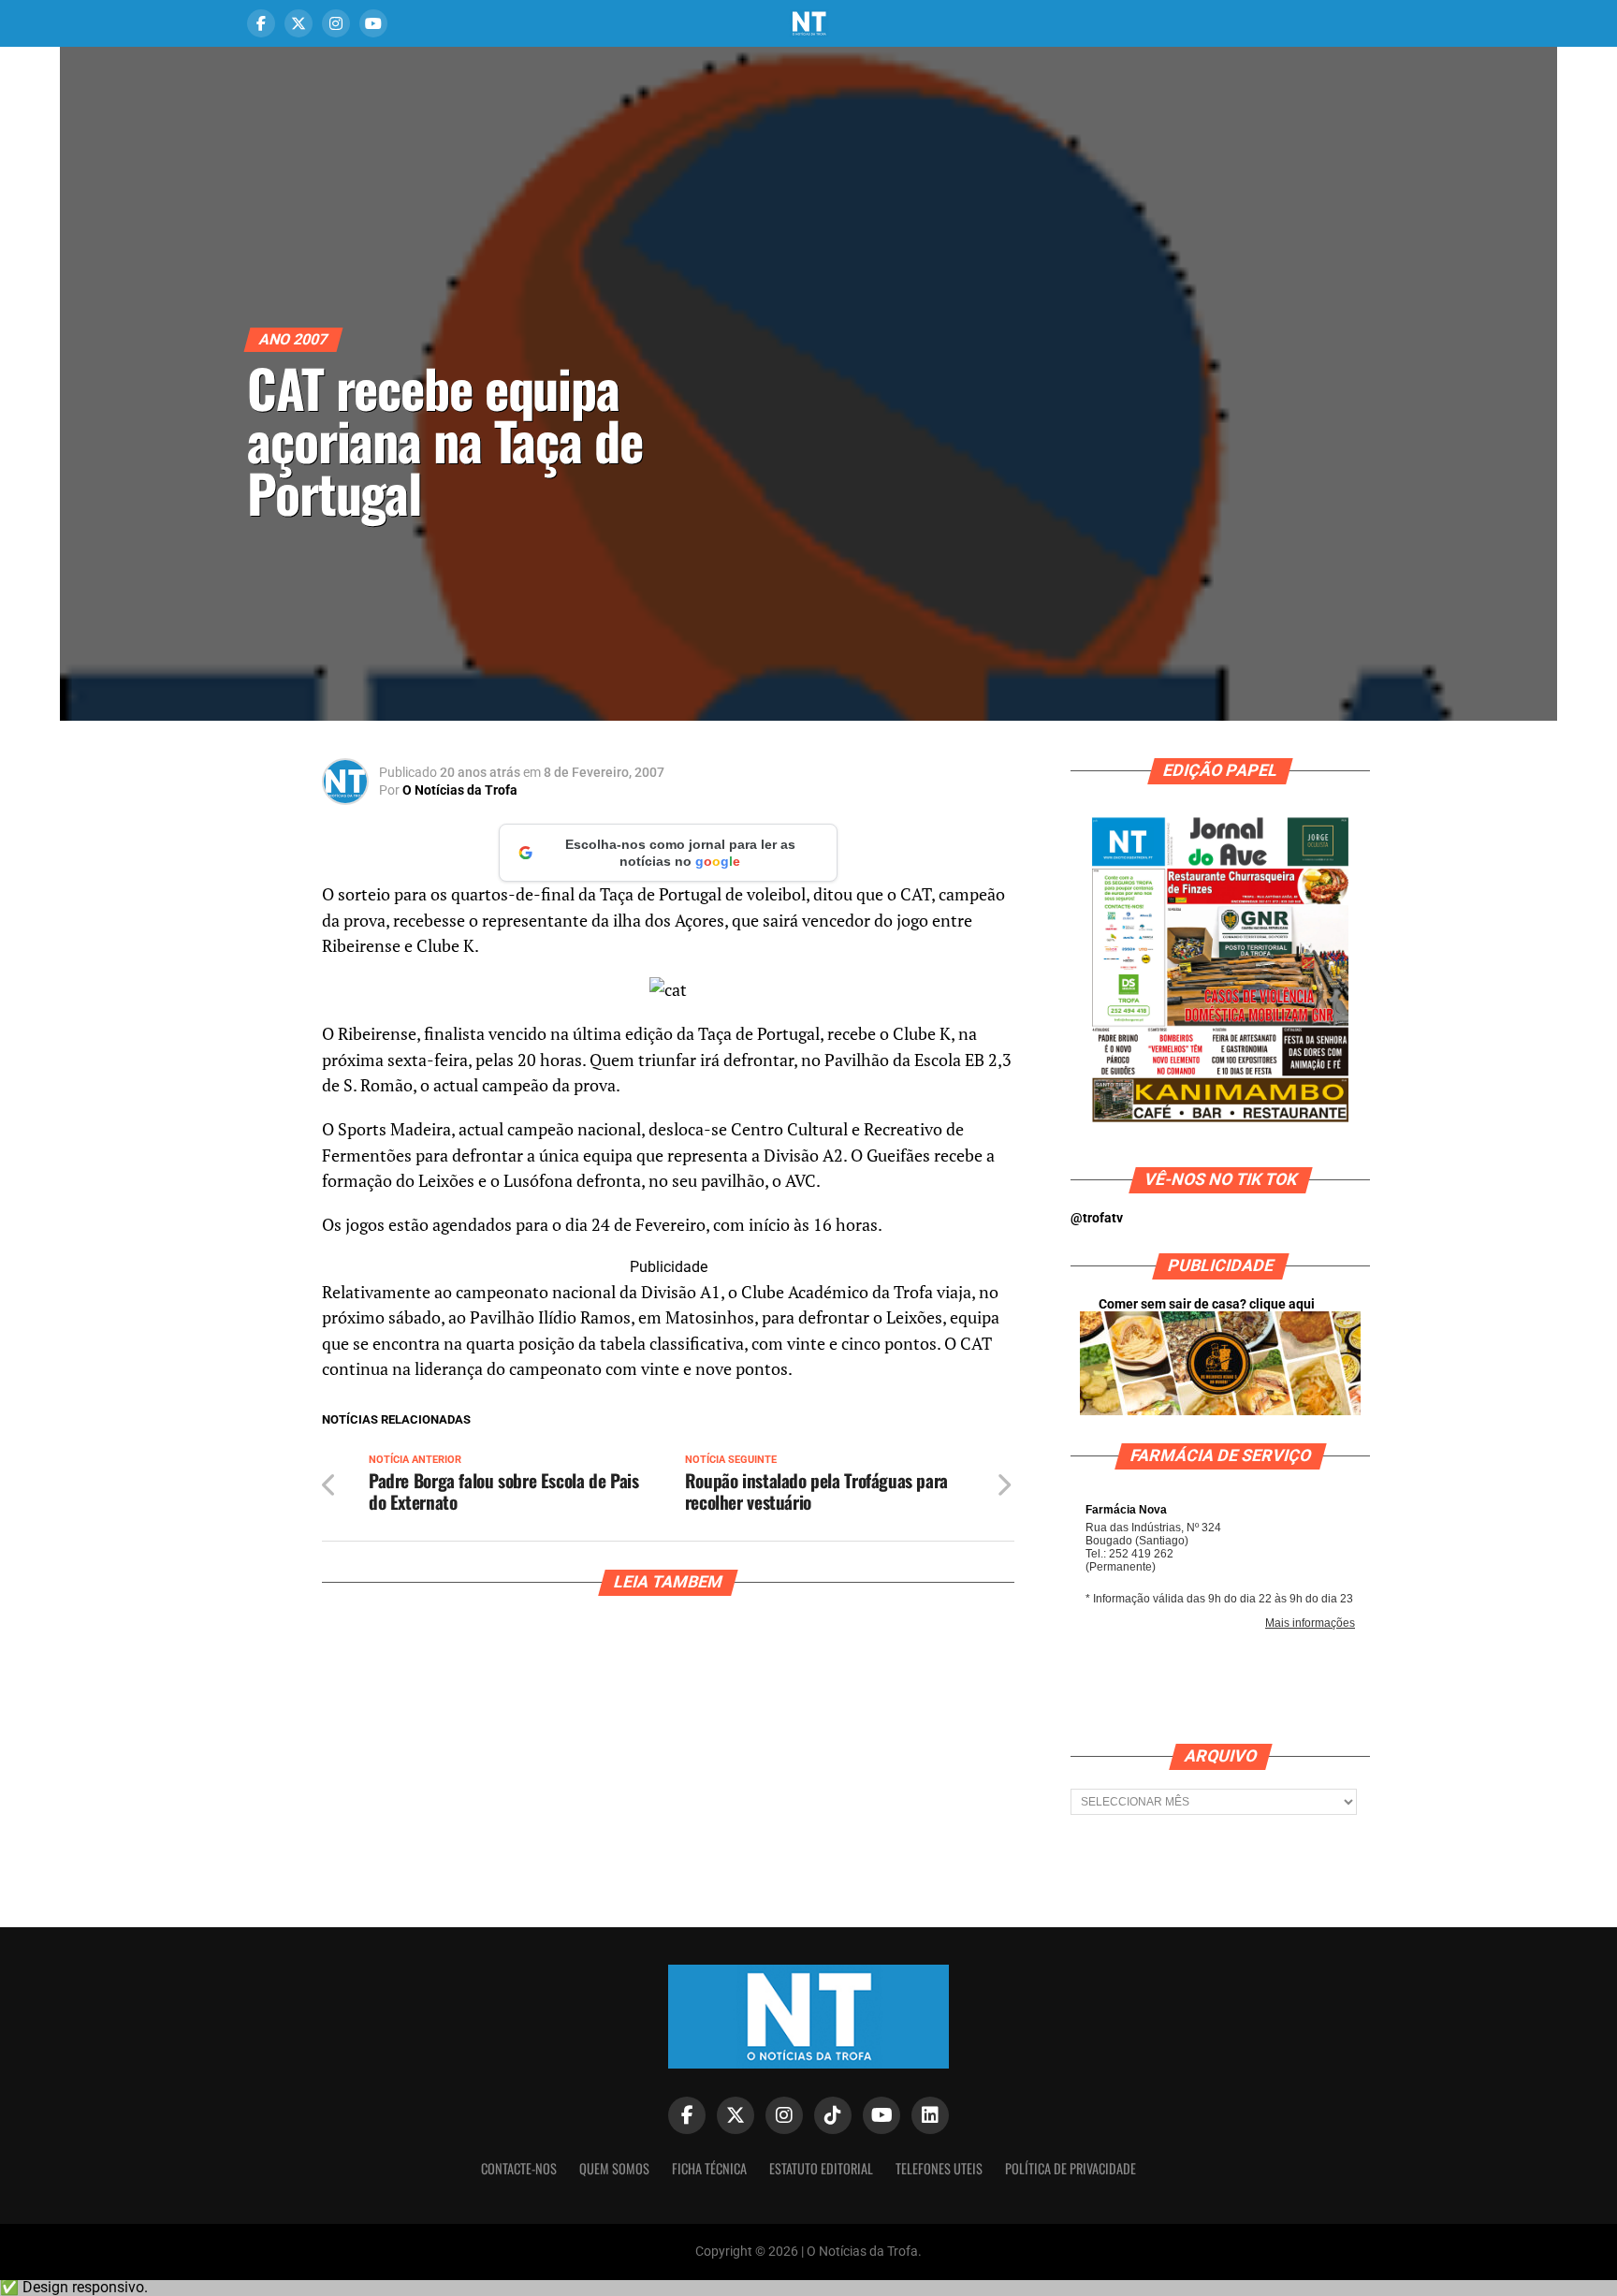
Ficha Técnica (709, 2168)
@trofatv (1097, 1218)
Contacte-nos (519, 2168)
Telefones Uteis (939, 2168)
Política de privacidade (1071, 2168)
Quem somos (614, 2168)
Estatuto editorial (821, 2168)
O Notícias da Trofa (460, 790)
